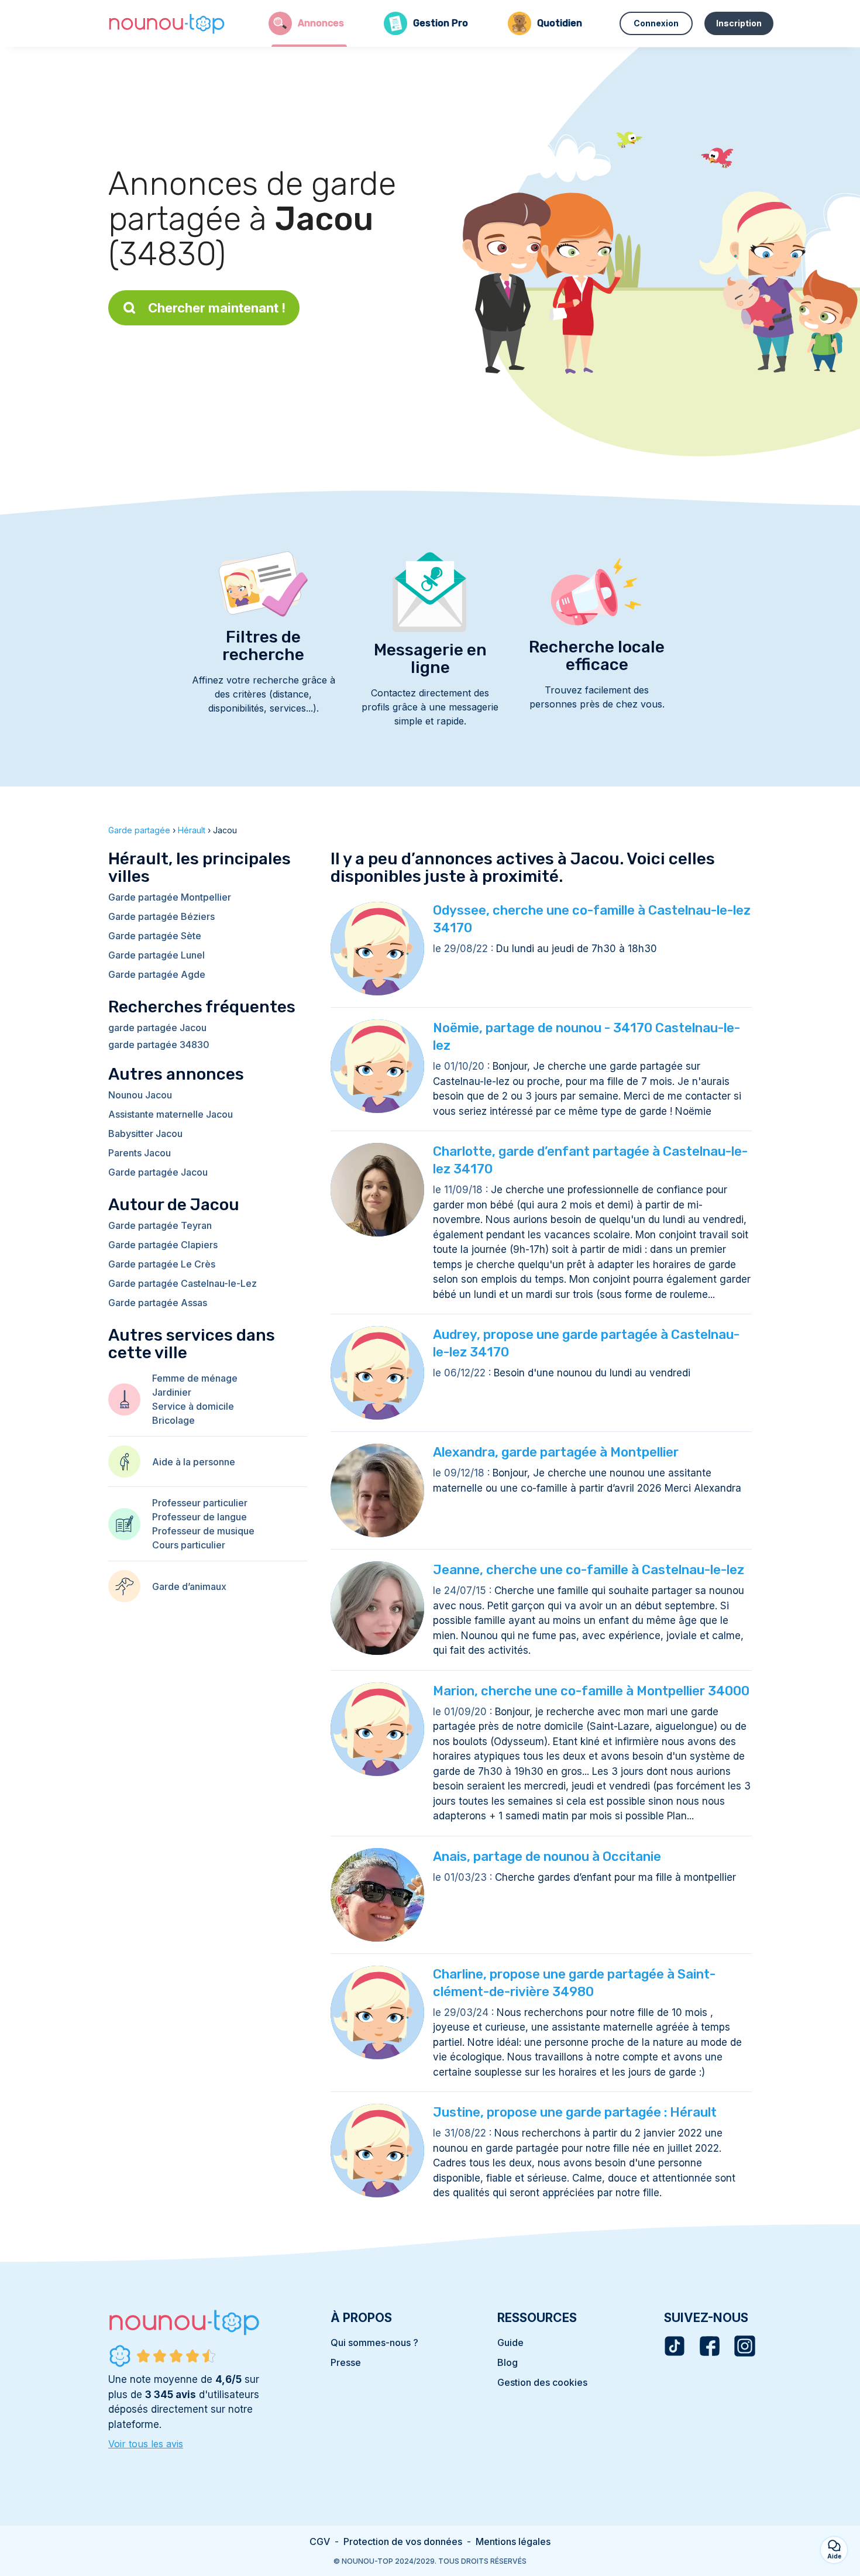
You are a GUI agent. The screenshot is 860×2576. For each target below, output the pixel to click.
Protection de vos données (403, 2541)
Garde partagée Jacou (158, 1172)
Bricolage (173, 1420)
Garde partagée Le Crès (162, 1264)
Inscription (739, 23)
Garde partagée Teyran (160, 1225)
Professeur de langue (199, 1517)
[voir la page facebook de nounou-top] (710, 2346)
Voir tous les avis (146, 2444)
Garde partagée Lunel (156, 955)
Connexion (656, 23)
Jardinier (172, 1392)
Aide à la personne (194, 1462)
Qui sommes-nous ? (374, 2343)
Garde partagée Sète (155, 936)
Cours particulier (189, 1545)
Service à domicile (193, 1406)
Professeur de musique (203, 1531)
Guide (510, 2343)
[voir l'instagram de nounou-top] (745, 2346)
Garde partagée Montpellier (170, 897)
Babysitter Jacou (145, 1134)
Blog (508, 2362)
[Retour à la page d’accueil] (167, 23)
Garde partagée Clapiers (163, 1245)
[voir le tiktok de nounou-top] (675, 2346)
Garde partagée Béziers (161, 916)
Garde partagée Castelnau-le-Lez (183, 1283)
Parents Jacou (140, 1153)
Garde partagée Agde (157, 974)
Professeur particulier (200, 1503)
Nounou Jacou (140, 1095)
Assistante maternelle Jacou (171, 1114)
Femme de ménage (195, 1378)
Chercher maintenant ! (217, 308)
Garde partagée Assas (158, 1303)
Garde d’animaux (189, 1586)
